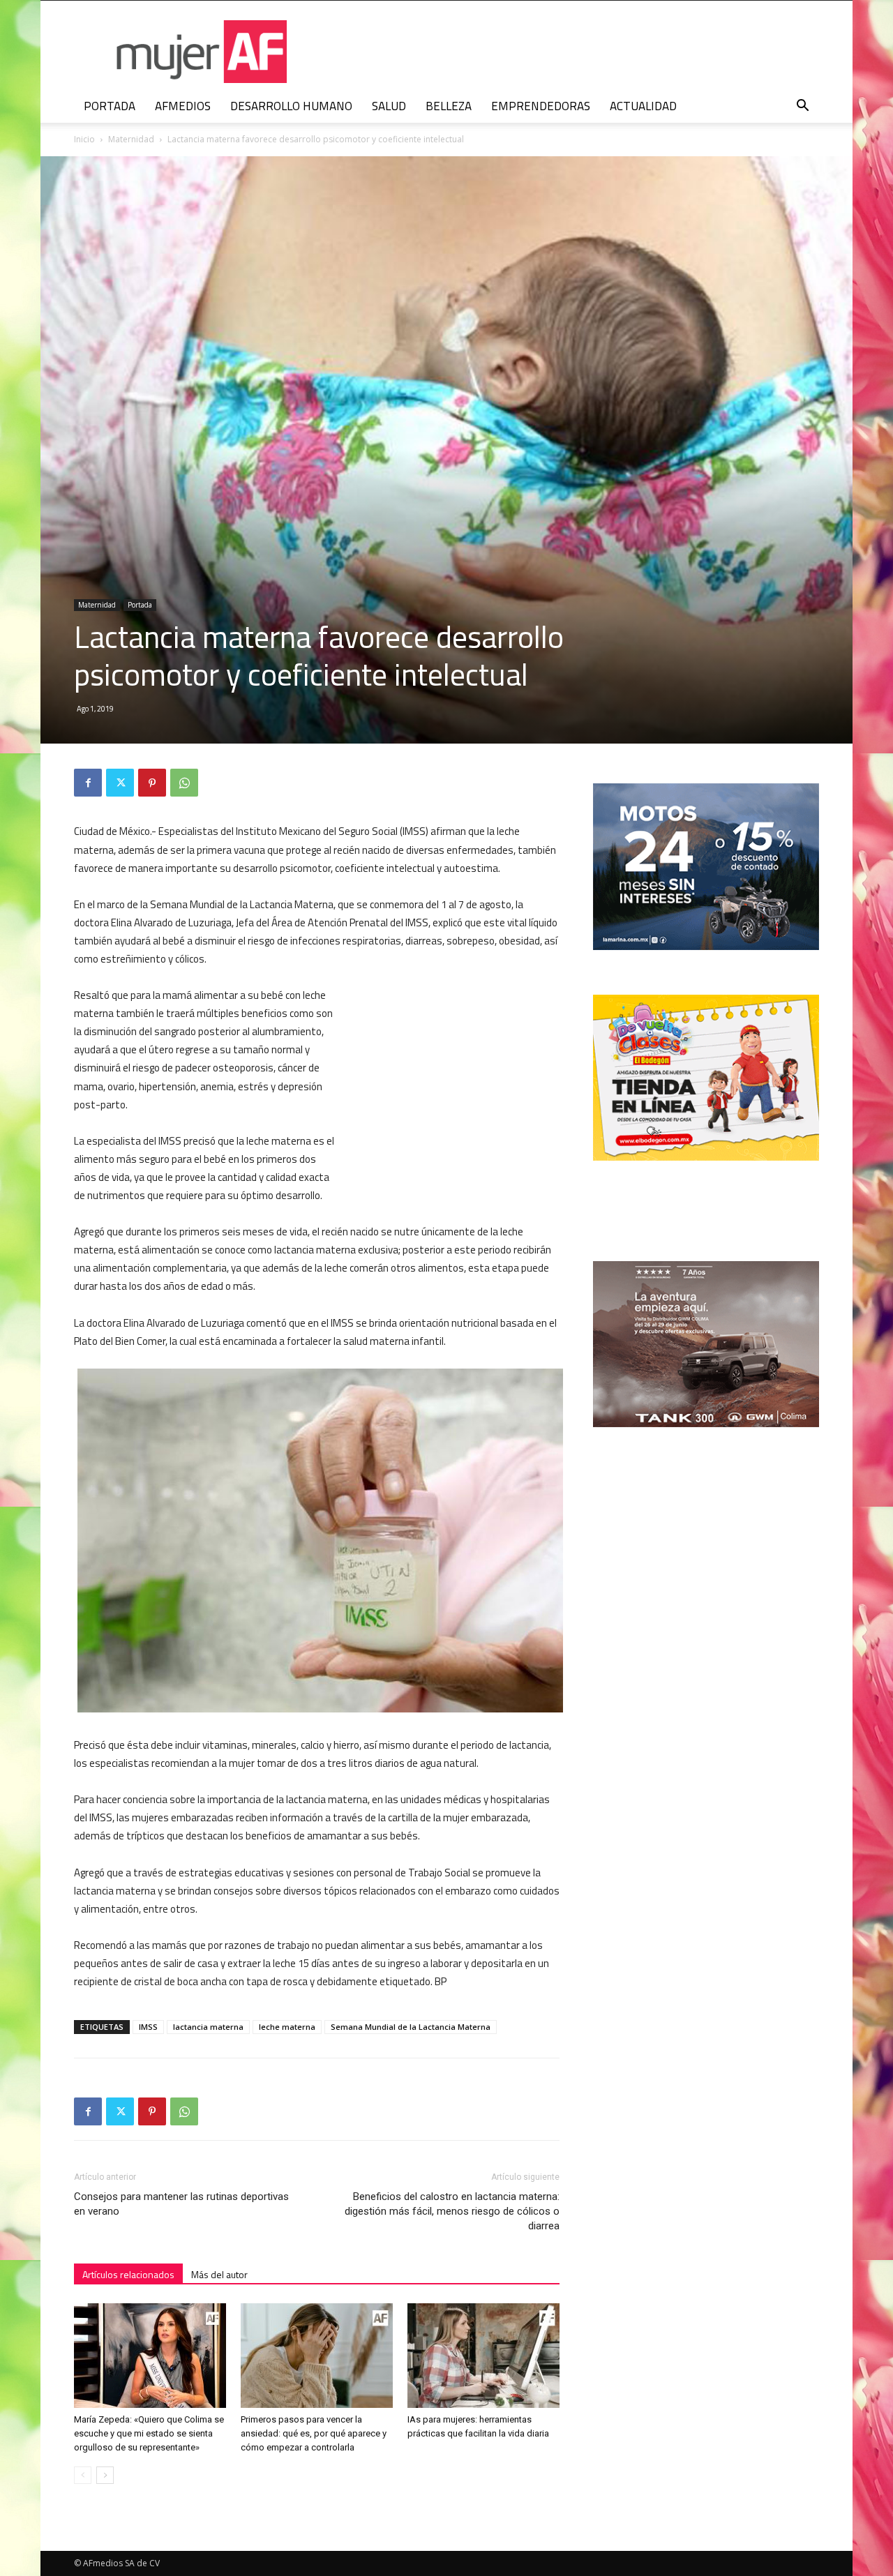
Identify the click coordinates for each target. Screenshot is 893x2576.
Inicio (84, 139)
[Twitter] (120, 783)
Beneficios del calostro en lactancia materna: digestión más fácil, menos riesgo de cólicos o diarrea (452, 2211)
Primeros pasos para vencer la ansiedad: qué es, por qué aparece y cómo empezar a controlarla (314, 2433)
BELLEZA (449, 106)
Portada (140, 605)
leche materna (287, 2027)
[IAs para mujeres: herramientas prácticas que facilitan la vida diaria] (483, 2356)
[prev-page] (83, 2475)
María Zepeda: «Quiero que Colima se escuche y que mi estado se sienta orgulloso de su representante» (149, 2433)
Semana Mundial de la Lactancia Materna (411, 2027)
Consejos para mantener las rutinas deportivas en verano (181, 2204)
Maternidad (131, 139)
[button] (802, 107)
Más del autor (219, 2274)
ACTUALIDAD (643, 106)
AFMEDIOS (183, 106)
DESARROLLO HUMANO (291, 106)
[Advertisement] (455, 1078)
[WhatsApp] (184, 783)
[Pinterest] (152, 783)
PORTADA (110, 106)
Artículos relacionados (128, 2274)
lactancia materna (208, 2027)
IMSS (148, 2027)
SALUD (389, 106)
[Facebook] (88, 783)
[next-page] (105, 2475)
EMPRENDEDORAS (541, 106)
